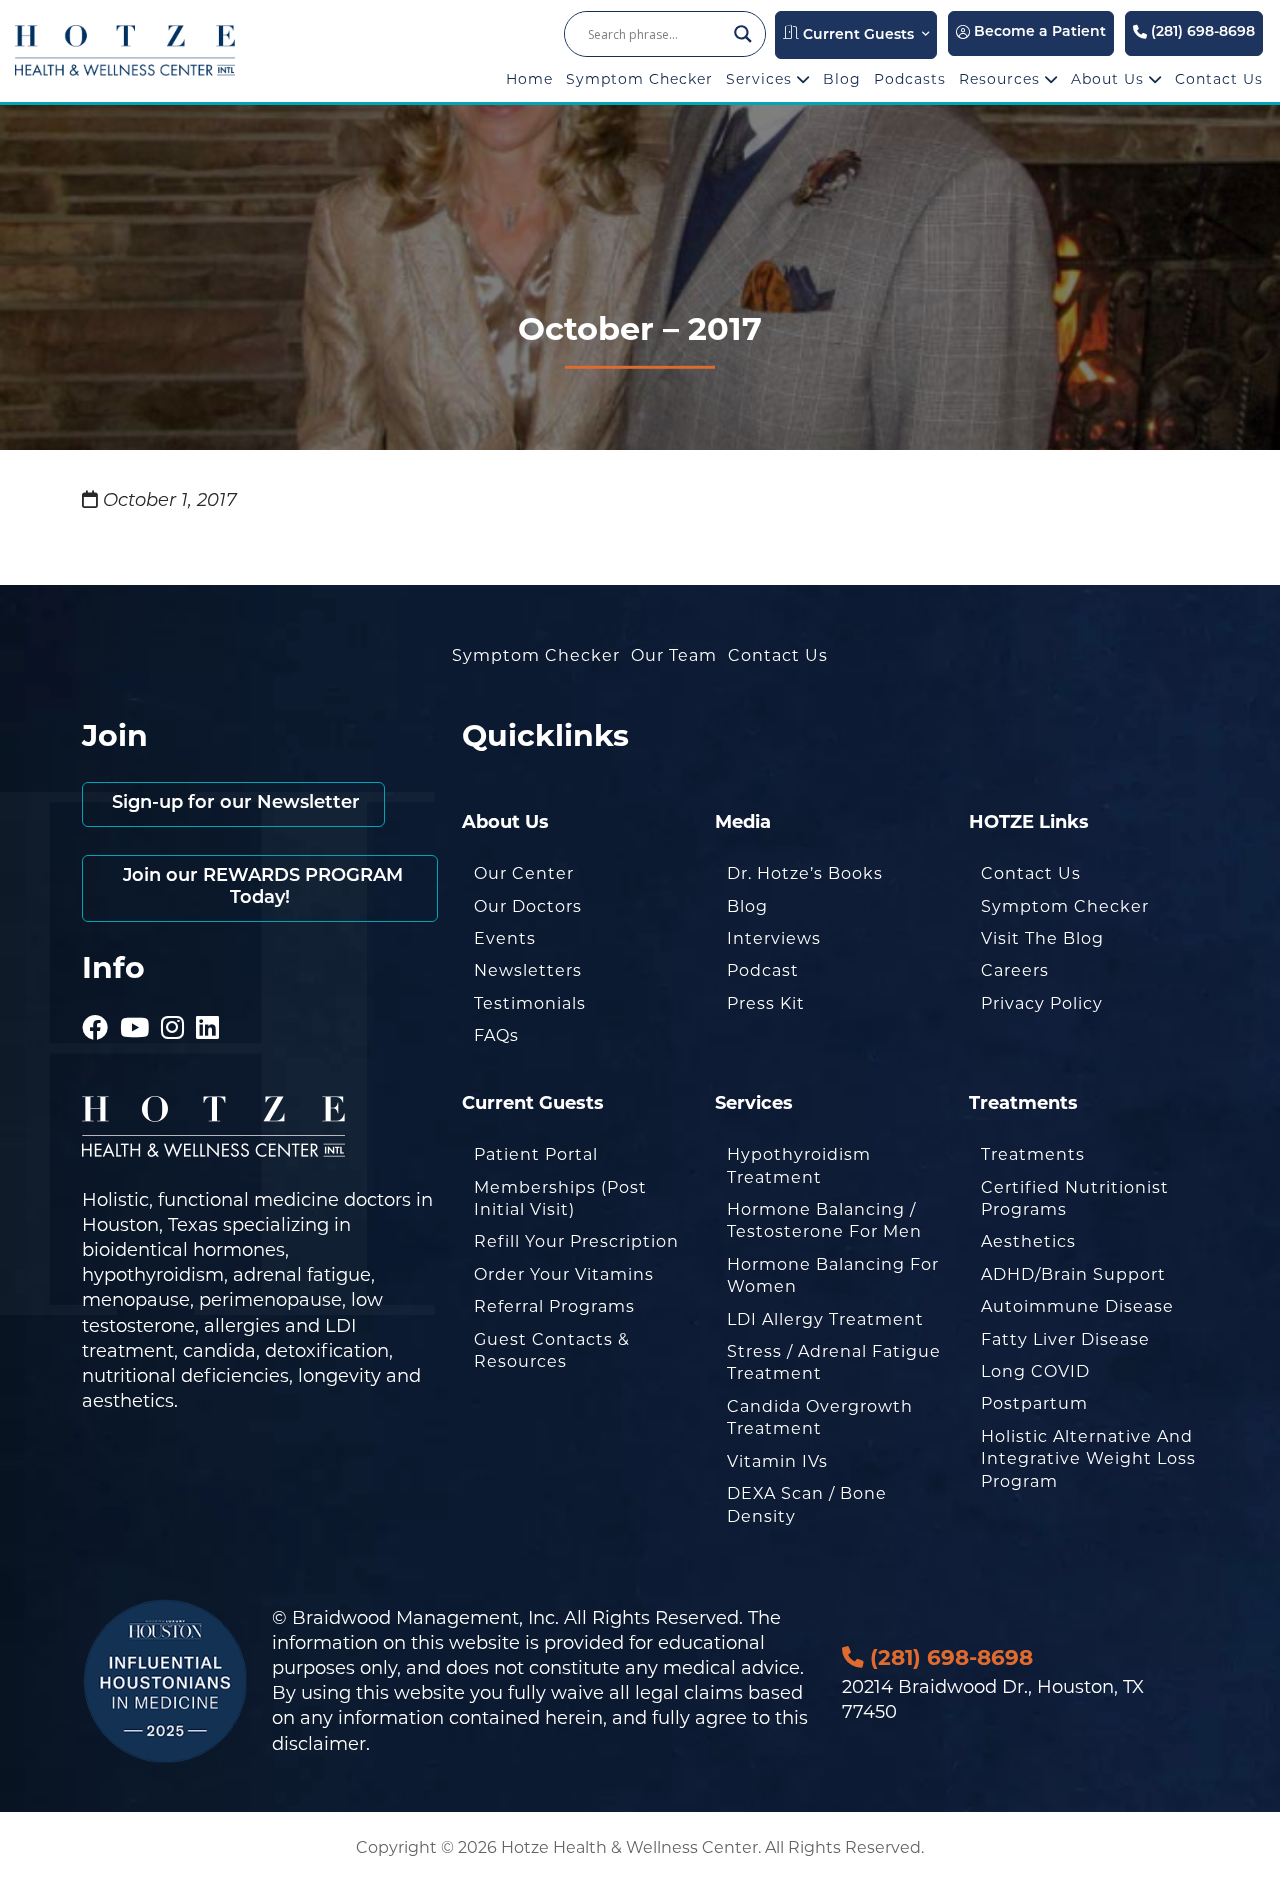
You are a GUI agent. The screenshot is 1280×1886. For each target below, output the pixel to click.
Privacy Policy (1042, 1003)
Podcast (763, 970)
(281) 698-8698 (1201, 32)
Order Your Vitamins (564, 1274)
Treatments (1033, 1154)
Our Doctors (528, 906)
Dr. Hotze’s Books (805, 873)
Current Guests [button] (856, 35)
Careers (1015, 970)
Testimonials (530, 1003)
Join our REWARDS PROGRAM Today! (260, 888)
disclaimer (319, 1744)
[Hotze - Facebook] (95, 1000)
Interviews (774, 938)
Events (505, 938)
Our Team (674, 655)
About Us (1110, 79)
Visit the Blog (1042, 938)
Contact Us (1219, 79)
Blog (842, 79)
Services (761, 79)
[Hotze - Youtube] (135, 1000)
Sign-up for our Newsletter (233, 804)
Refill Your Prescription (576, 1241)
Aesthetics (1028, 1241)
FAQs (496, 1035)
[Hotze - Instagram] (173, 1000)
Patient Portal (536, 1154)
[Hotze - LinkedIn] (208, 1000)
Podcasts (910, 79)
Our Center (524, 873)
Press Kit (766, 1003)
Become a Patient (1038, 32)
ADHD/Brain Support (1073, 1274)
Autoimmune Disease (1077, 1306)
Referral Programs (554, 1306)
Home (529, 79)
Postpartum (1034, 1403)
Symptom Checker (639, 79)
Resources (1002, 79)
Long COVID (1035, 1371)
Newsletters (528, 970)
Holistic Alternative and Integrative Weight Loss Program (1088, 1459)
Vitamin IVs (777, 1461)
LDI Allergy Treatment (825, 1319)
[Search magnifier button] (743, 34)
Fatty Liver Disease (1065, 1339)
